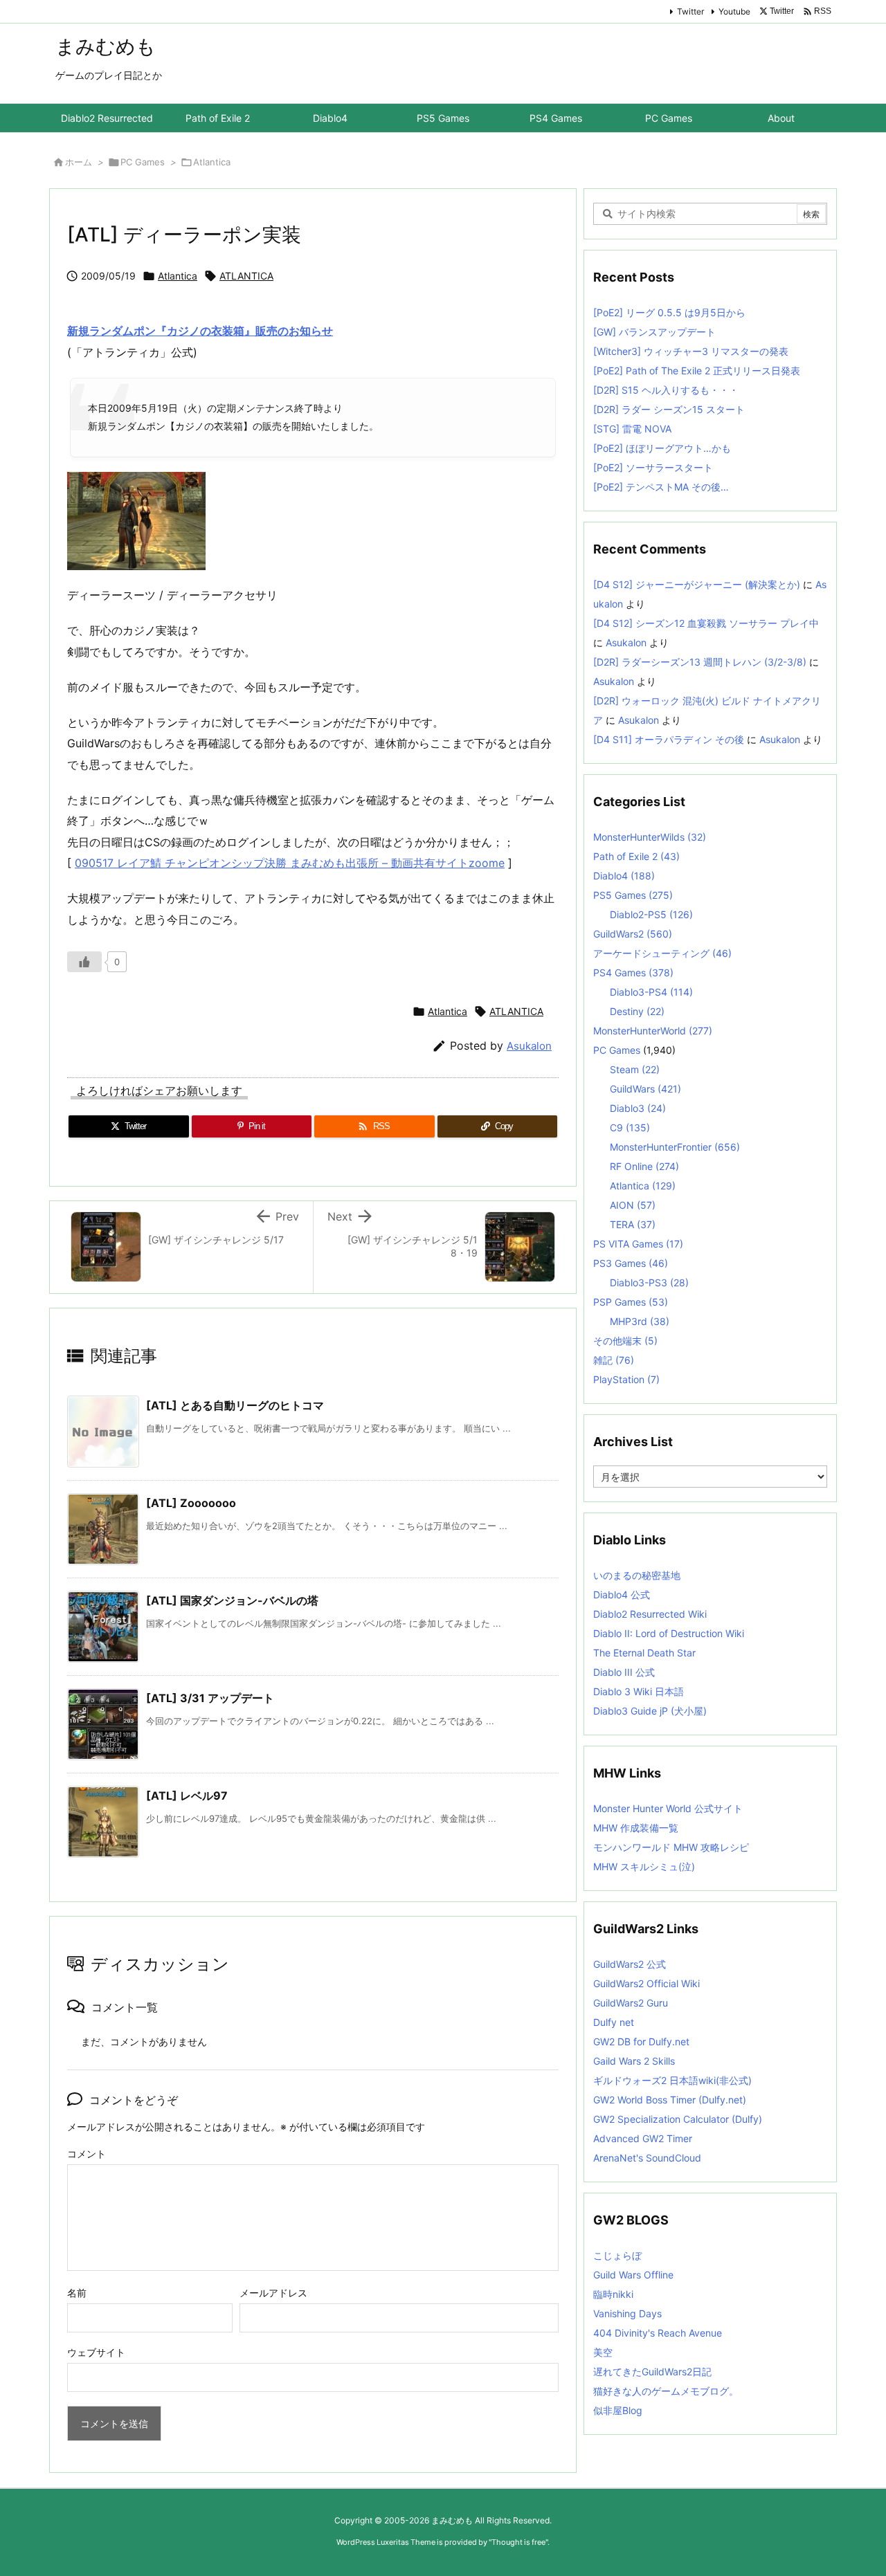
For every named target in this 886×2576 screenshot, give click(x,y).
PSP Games (631, 1302)
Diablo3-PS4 (651, 992)
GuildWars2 (633, 934)
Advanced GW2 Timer (643, 2138)
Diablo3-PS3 (649, 1282)
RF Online (644, 1166)
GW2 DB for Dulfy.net (641, 2041)
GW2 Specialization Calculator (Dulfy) (678, 2119)
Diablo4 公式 (622, 1595)
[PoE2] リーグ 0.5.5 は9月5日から (669, 312)
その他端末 (625, 1341)
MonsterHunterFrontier (675, 1147)
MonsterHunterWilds (650, 837)
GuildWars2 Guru (631, 2003)
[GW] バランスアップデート (654, 332)
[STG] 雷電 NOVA (632, 429)
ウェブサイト (96, 2352)
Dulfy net (614, 2022)
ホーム (79, 162)
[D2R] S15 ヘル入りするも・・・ (666, 390)
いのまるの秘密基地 (637, 1575)
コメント (87, 2154)
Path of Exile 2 (636, 856)
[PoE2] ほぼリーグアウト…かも (662, 448)
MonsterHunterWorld (653, 1031)
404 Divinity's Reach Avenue (658, 2333)
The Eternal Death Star (644, 1653)
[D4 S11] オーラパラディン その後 (669, 739)
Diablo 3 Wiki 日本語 (639, 1691)
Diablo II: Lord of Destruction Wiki (669, 1633)
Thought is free (518, 2542)
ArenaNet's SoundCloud (647, 2158)
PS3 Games (631, 1263)
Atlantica (212, 162)
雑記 (614, 1360)
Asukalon (529, 1046)
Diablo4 (624, 876)
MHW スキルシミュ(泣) (644, 1866)
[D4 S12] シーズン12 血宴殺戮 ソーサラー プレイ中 (706, 623)
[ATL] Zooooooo (191, 1503)
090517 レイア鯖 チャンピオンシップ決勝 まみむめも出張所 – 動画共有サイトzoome (290, 863)
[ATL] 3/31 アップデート (210, 1698)
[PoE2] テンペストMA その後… (661, 487)
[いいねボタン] (84, 962)
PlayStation (626, 1379)
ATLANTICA (246, 276)
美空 (603, 2352)
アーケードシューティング (662, 953)
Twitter (690, 11)
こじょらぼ (617, 2255)
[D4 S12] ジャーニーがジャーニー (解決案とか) (697, 584)
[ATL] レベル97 (187, 1796)
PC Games (143, 162)
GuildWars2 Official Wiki (647, 1983)
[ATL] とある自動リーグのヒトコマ (235, 1405)
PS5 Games (633, 895)
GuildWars (645, 1089)
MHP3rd (640, 1321)
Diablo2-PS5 (651, 914)
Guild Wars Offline (633, 2275)
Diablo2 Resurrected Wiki (650, 1614)
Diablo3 (638, 1108)
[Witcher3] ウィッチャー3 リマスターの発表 (691, 351)
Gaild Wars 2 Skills (634, 2061)
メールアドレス (273, 2293)
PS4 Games (633, 972)
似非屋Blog (618, 2410)
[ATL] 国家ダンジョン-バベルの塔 (232, 1600)
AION (633, 1205)
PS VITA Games (638, 1244)
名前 (77, 2293)
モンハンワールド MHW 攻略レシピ (671, 1847)
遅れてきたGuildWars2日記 (652, 2372)
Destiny (637, 1011)
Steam (635, 1069)
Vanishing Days (627, 2313)
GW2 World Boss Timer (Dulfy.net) (670, 2100)
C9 (630, 1127)
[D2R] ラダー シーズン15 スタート (669, 409)
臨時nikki (613, 2294)
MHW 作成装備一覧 (636, 1828)
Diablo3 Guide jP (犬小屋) (650, 1711)
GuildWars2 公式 (630, 1964)
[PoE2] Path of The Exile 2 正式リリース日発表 (697, 371)
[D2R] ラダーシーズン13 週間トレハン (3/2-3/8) (700, 662)
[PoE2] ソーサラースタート (653, 467)
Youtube (734, 11)
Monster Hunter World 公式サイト (668, 1808)
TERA (633, 1224)
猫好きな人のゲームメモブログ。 (666, 2391)
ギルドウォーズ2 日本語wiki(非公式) (672, 2080)
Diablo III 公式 (624, 1672)
